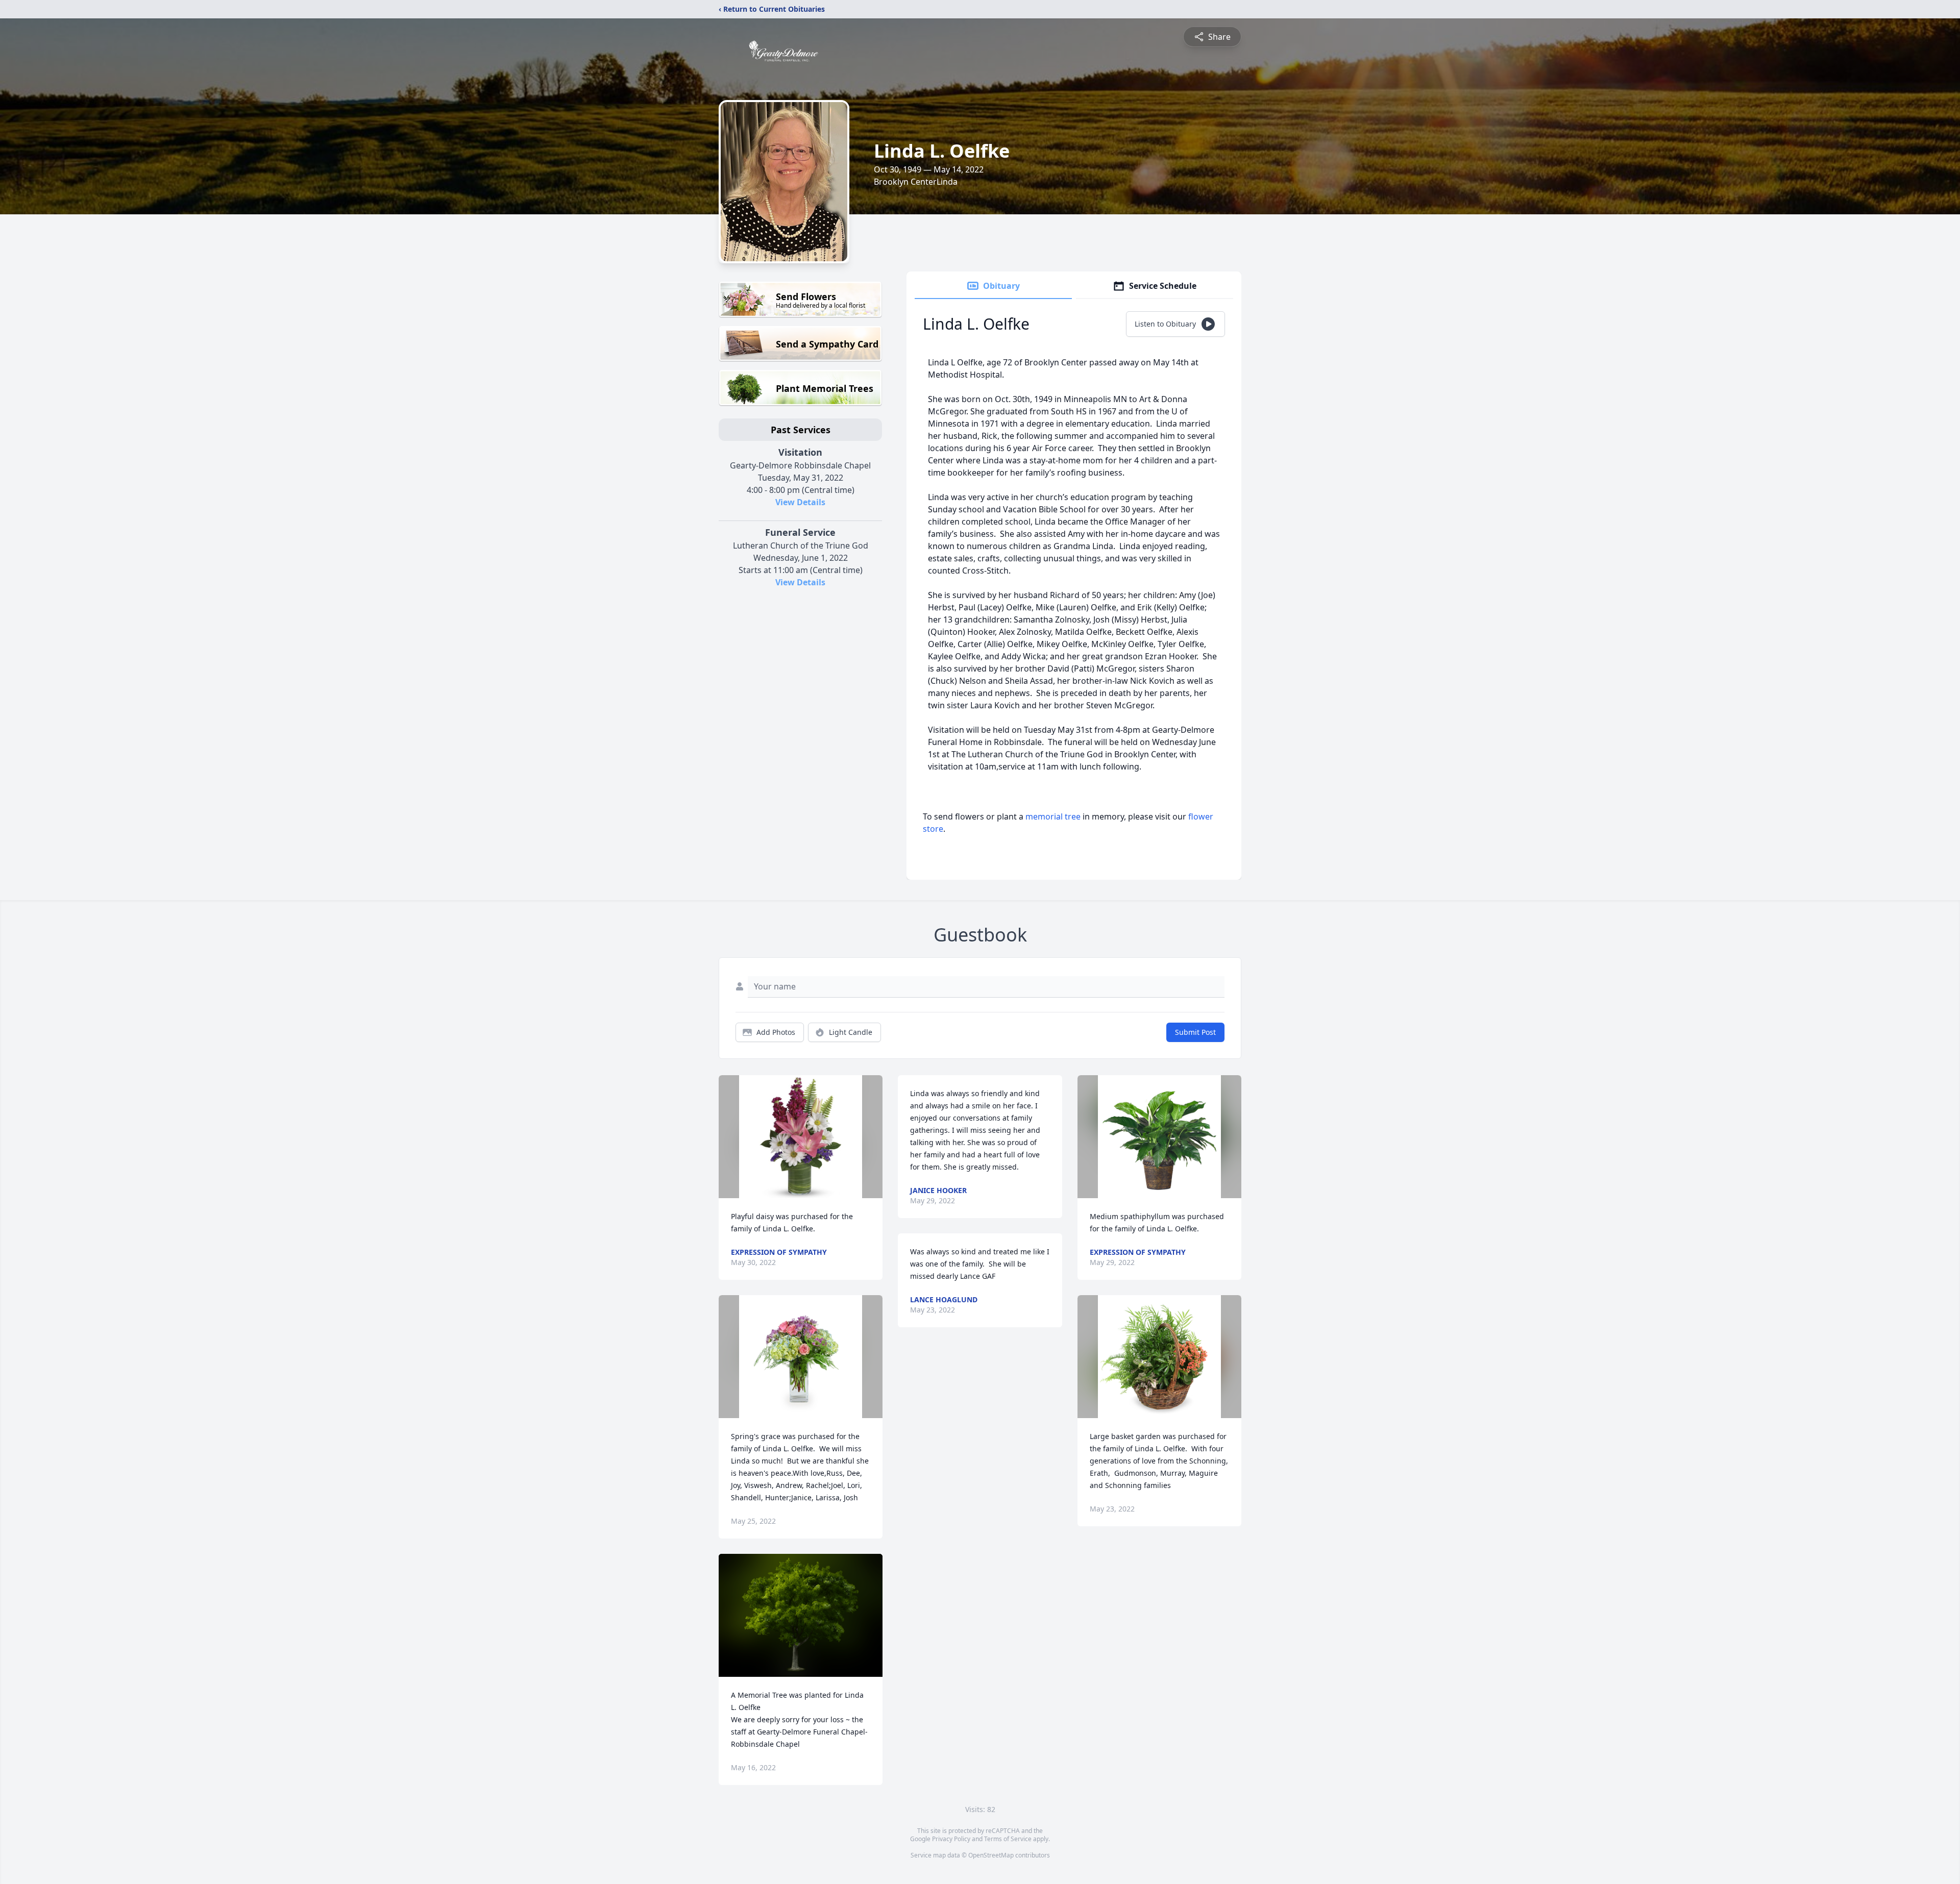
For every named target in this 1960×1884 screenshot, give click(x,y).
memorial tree (1053, 816)
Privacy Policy (951, 1839)
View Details (800, 502)
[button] (801, 1137)
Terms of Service (1008, 1839)
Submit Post (1195, 1032)
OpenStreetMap (991, 1855)
